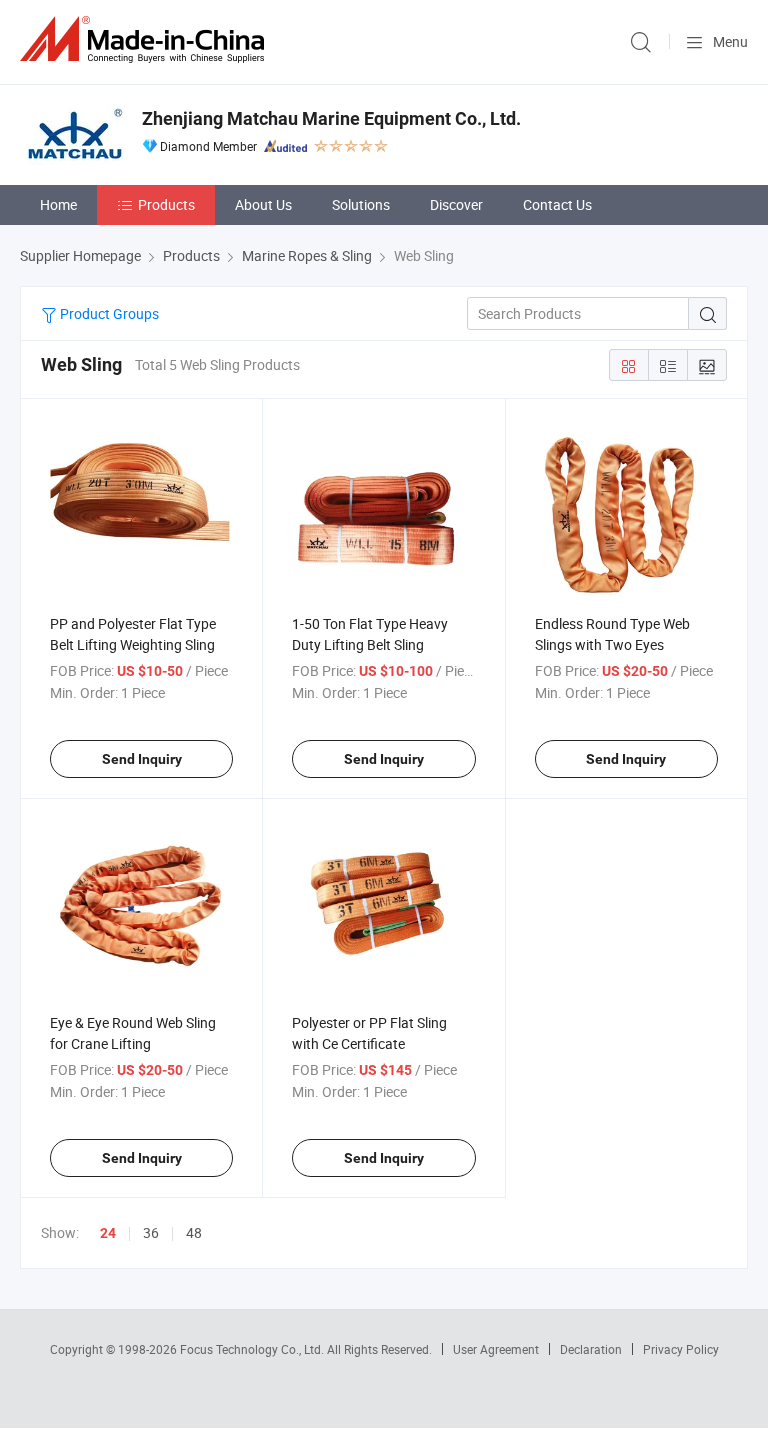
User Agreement (496, 1349)
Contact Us (557, 204)
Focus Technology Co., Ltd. (253, 1349)
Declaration (591, 1349)
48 (194, 1232)
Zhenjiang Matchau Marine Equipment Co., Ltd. (331, 118)
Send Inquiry (142, 759)
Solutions (361, 204)
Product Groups (108, 313)
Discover (456, 204)
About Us (263, 204)
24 (108, 1233)
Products (166, 204)
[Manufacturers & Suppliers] (146, 39)
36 (151, 1232)
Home (58, 204)
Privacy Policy (681, 1349)
